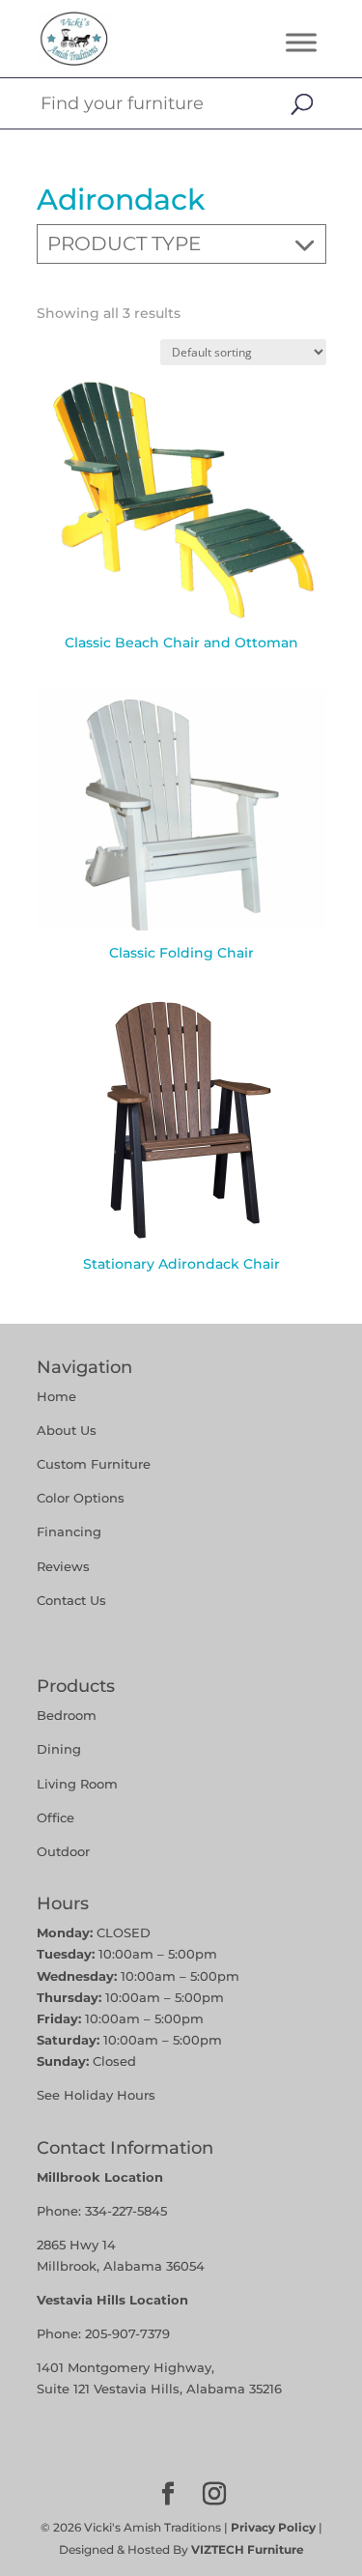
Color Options (81, 1498)
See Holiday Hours (96, 2095)
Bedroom (67, 1715)
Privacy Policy (273, 2527)
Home (56, 1396)
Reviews (63, 1566)
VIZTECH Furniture (248, 2549)
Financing (69, 1531)
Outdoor (63, 1851)
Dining (61, 1749)
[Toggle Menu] (301, 42)
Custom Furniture (94, 1464)
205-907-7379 (127, 2333)
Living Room (77, 1784)
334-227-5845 (126, 2211)
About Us (67, 1430)
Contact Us (71, 1600)
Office (56, 1818)
